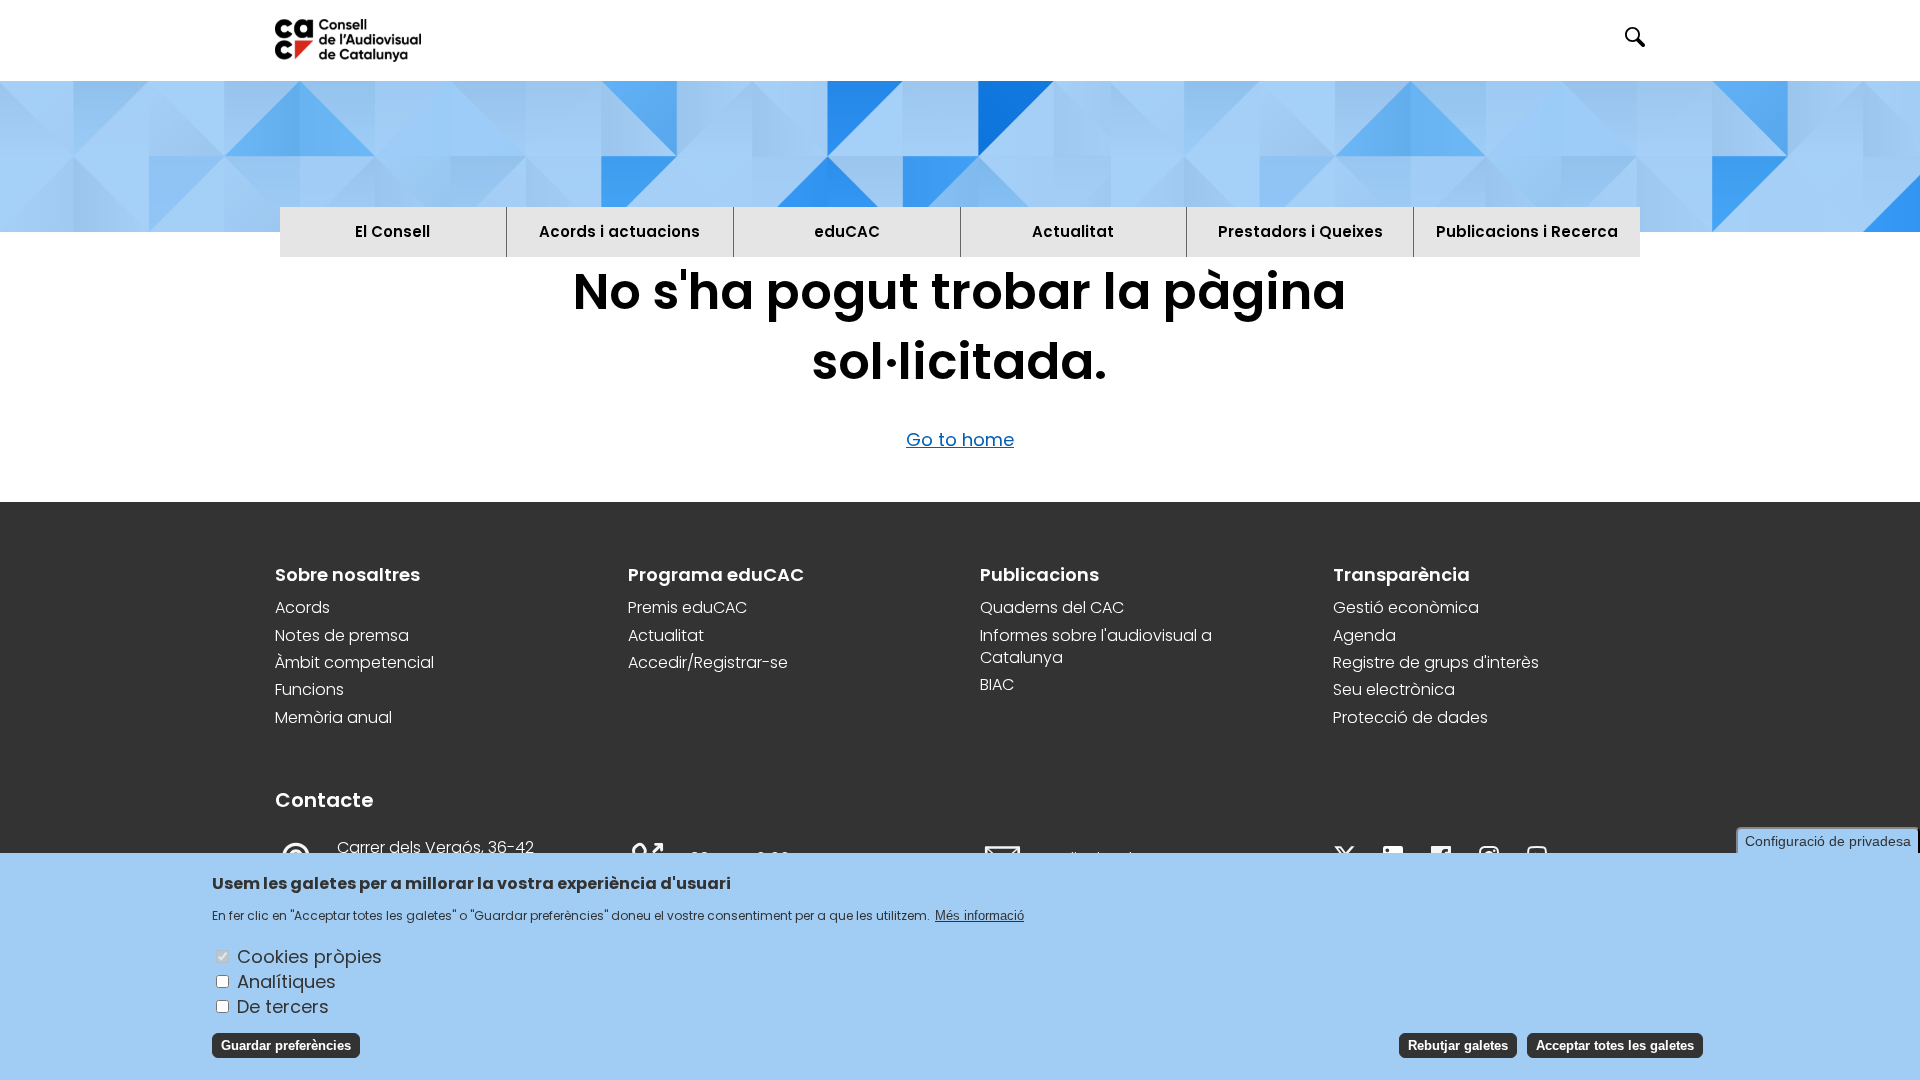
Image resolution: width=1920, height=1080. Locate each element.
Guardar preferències (286, 1044)
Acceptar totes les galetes (1615, 1044)
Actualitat (666, 636)
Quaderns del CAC (1052, 608)
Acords (302, 608)
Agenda (1364, 636)
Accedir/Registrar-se (708, 663)
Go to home (960, 439)
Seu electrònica (1394, 690)
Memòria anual (333, 718)
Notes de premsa (342, 636)
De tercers (283, 1005)
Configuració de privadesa (1828, 841)
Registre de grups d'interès (1436, 663)
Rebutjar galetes (1458, 1044)
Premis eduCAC (687, 608)
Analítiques (286, 980)
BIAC (997, 685)
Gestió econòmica (1406, 608)
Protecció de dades (1410, 718)
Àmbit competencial (354, 663)
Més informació (979, 914)
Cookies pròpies (309, 955)
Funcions (309, 690)
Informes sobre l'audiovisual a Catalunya (1096, 647)
